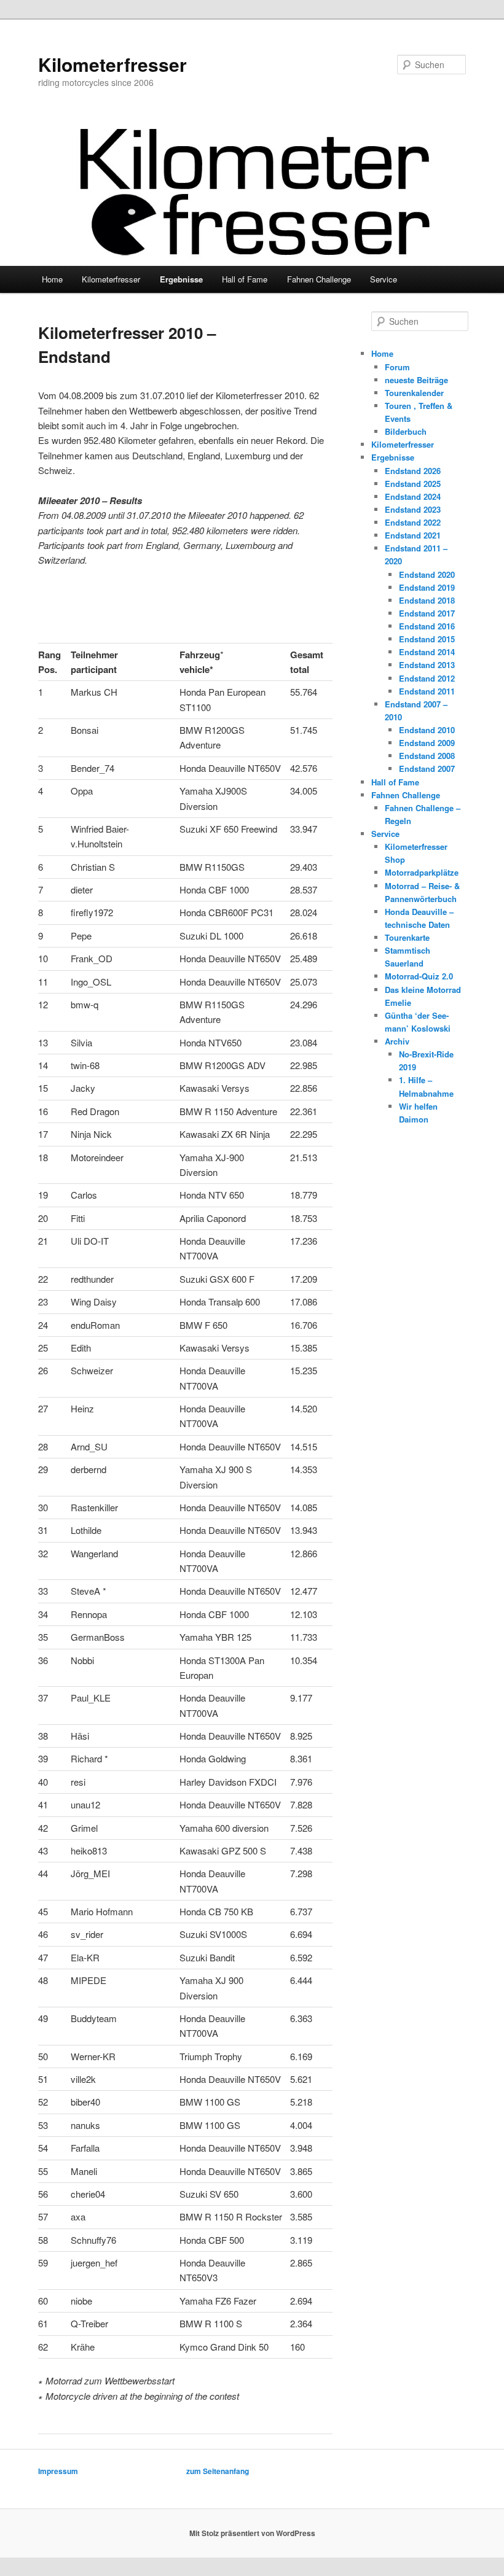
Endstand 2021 (413, 535)
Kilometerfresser (112, 64)
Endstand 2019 (427, 587)
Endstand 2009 (427, 743)
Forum (397, 367)
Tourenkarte (407, 937)
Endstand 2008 (427, 756)
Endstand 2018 (427, 600)
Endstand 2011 (427, 691)
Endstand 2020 (427, 574)
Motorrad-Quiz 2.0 (419, 976)
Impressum (58, 2471)
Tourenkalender (414, 393)
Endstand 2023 (413, 509)
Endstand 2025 (413, 484)
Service (384, 279)
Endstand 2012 (427, 678)
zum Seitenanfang (218, 2471)
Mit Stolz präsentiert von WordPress (252, 2533)
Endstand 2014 (427, 652)
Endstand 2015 (427, 639)
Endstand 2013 (427, 665)
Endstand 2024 (413, 496)
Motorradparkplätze (422, 872)
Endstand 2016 (427, 626)
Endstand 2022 (413, 522)
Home (52, 279)
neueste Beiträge (416, 380)
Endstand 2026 (413, 471)
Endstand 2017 (427, 613)
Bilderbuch (406, 431)
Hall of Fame (245, 279)
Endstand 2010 (427, 730)
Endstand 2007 (427, 769)
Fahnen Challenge (319, 279)
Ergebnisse (181, 279)
